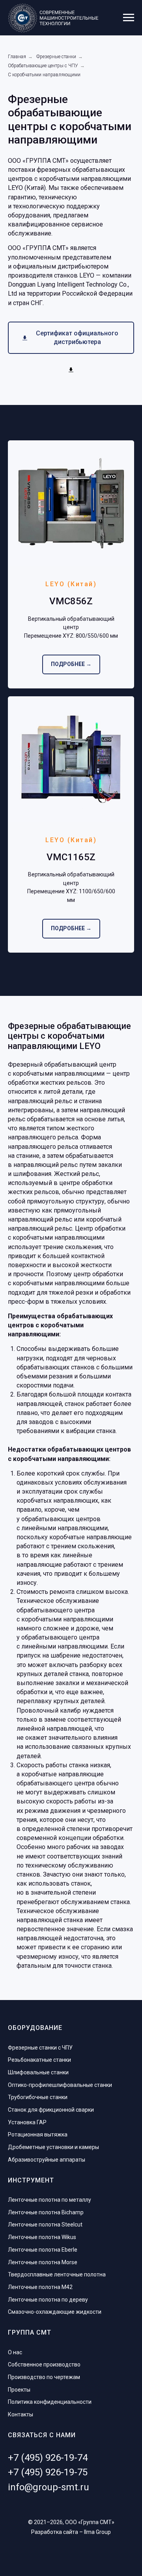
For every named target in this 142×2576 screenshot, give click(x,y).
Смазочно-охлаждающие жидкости (55, 2312)
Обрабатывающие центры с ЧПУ (43, 66)
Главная (17, 57)
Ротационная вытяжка (38, 2134)
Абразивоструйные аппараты (47, 2160)
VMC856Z (71, 601)
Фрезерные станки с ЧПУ (40, 2048)
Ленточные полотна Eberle (43, 2250)
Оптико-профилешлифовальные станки (60, 2085)
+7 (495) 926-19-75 (48, 2472)
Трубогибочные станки (38, 2097)
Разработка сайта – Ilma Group (71, 2532)
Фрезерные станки (56, 57)
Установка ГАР (27, 2122)
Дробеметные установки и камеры (53, 2147)
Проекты (19, 2390)
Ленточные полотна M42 (40, 2287)
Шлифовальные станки (38, 2072)
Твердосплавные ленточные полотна (57, 2274)
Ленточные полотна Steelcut (45, 2225)
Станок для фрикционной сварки (51, 2110)
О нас (15, 2352)
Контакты (21, 2414)
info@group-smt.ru (49, 2487)
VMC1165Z (71, 857)
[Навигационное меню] (129, 18)
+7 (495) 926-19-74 (48, 2458)
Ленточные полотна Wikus (42, 2237)
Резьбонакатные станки (39, 2060)
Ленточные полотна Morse (43, 2262)
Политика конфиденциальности (50, 2402)
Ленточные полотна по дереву (48, 2300)
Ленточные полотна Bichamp (46, 2212)
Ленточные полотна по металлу (50, 2200)
